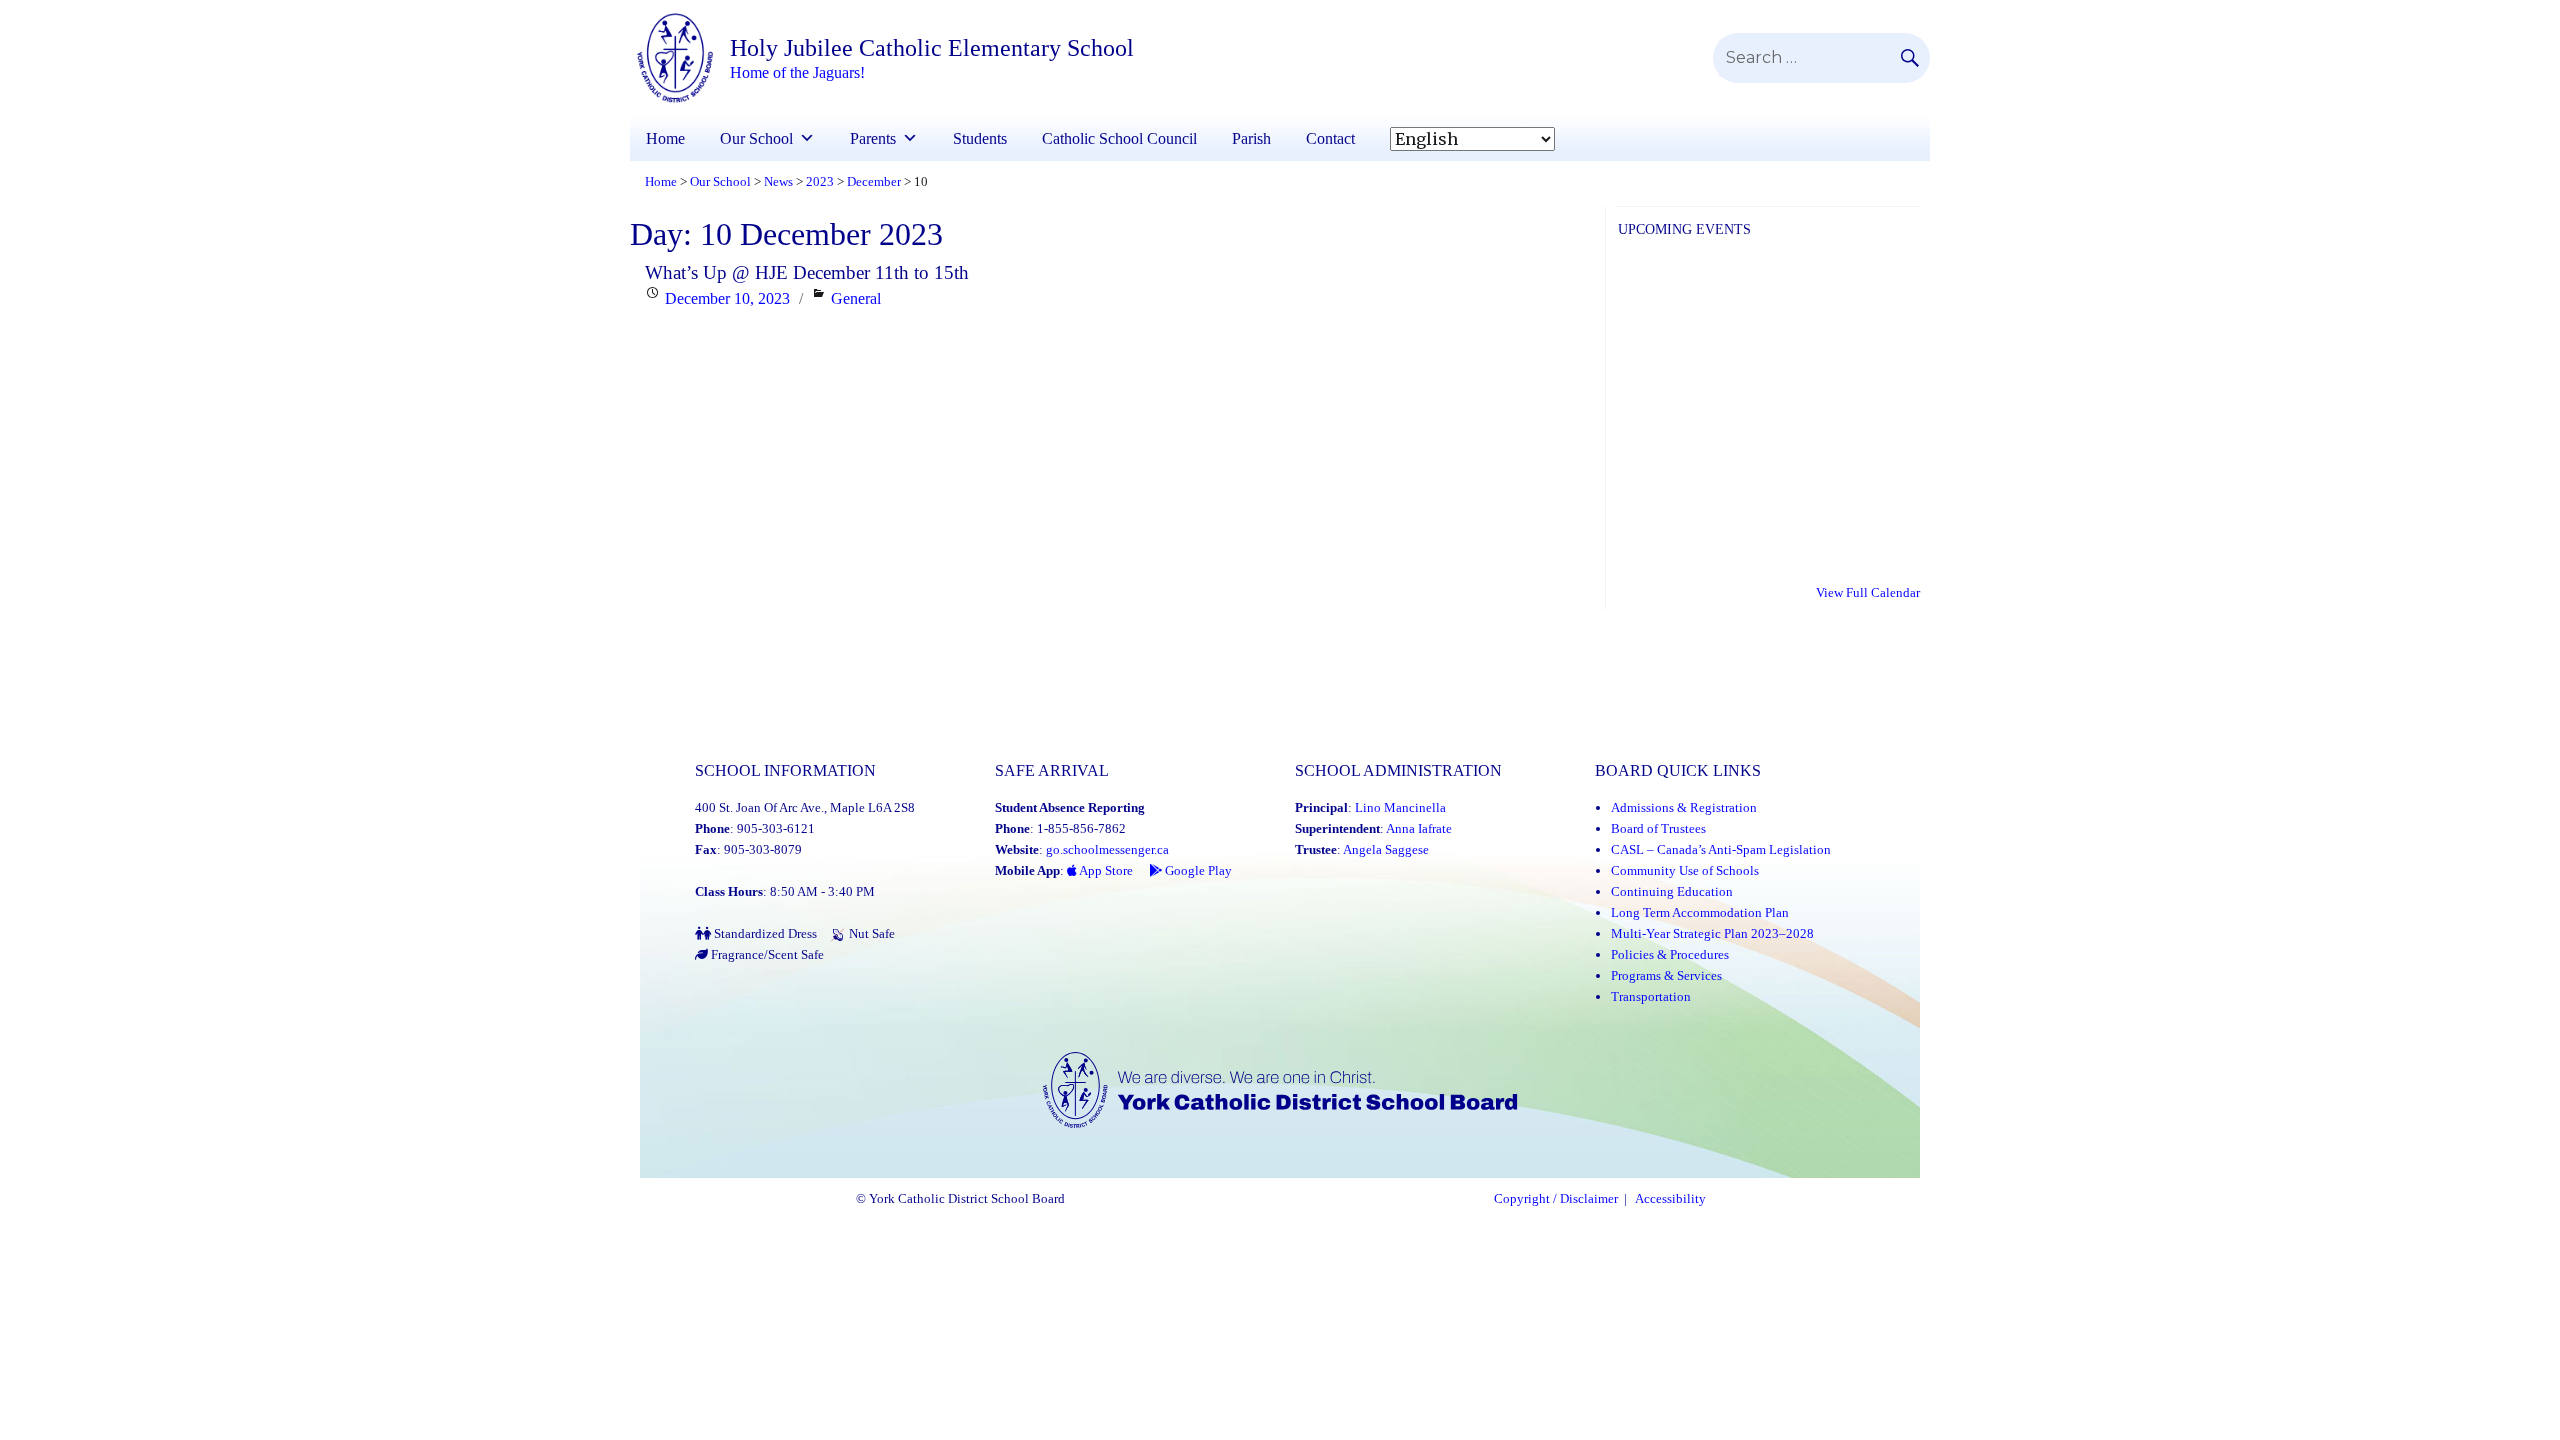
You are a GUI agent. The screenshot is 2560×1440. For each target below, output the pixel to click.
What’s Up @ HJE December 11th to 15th (807, 272)
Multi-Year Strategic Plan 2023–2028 (1712, 933)
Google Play (1197, 870)
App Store (1105, 870)
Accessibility (1670, 1199)
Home (665, 138)
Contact (1330, 138)
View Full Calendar (1868, 592)
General (856, 298)
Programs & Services (1666, 975)
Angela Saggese (1386, 849)
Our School (756, 138)
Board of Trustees (1658, 828)
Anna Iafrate (1419, 828)
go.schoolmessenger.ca (1107, 849)
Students (980, 138)
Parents (873, 138)
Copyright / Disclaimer (1556, 1199)
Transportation (1651, 996)
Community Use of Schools (1685, 870)
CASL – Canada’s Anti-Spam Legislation (1721, 849)
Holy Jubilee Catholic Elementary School (932, 48)
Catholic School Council (1119, 138)
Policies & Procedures (1670, 954)
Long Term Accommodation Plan (1700, 912)
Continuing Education (1672, 891)
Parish (1251, 138)
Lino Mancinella (1400, 807)
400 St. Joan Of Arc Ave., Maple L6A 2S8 (805, 807)
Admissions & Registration (1684, 807)
